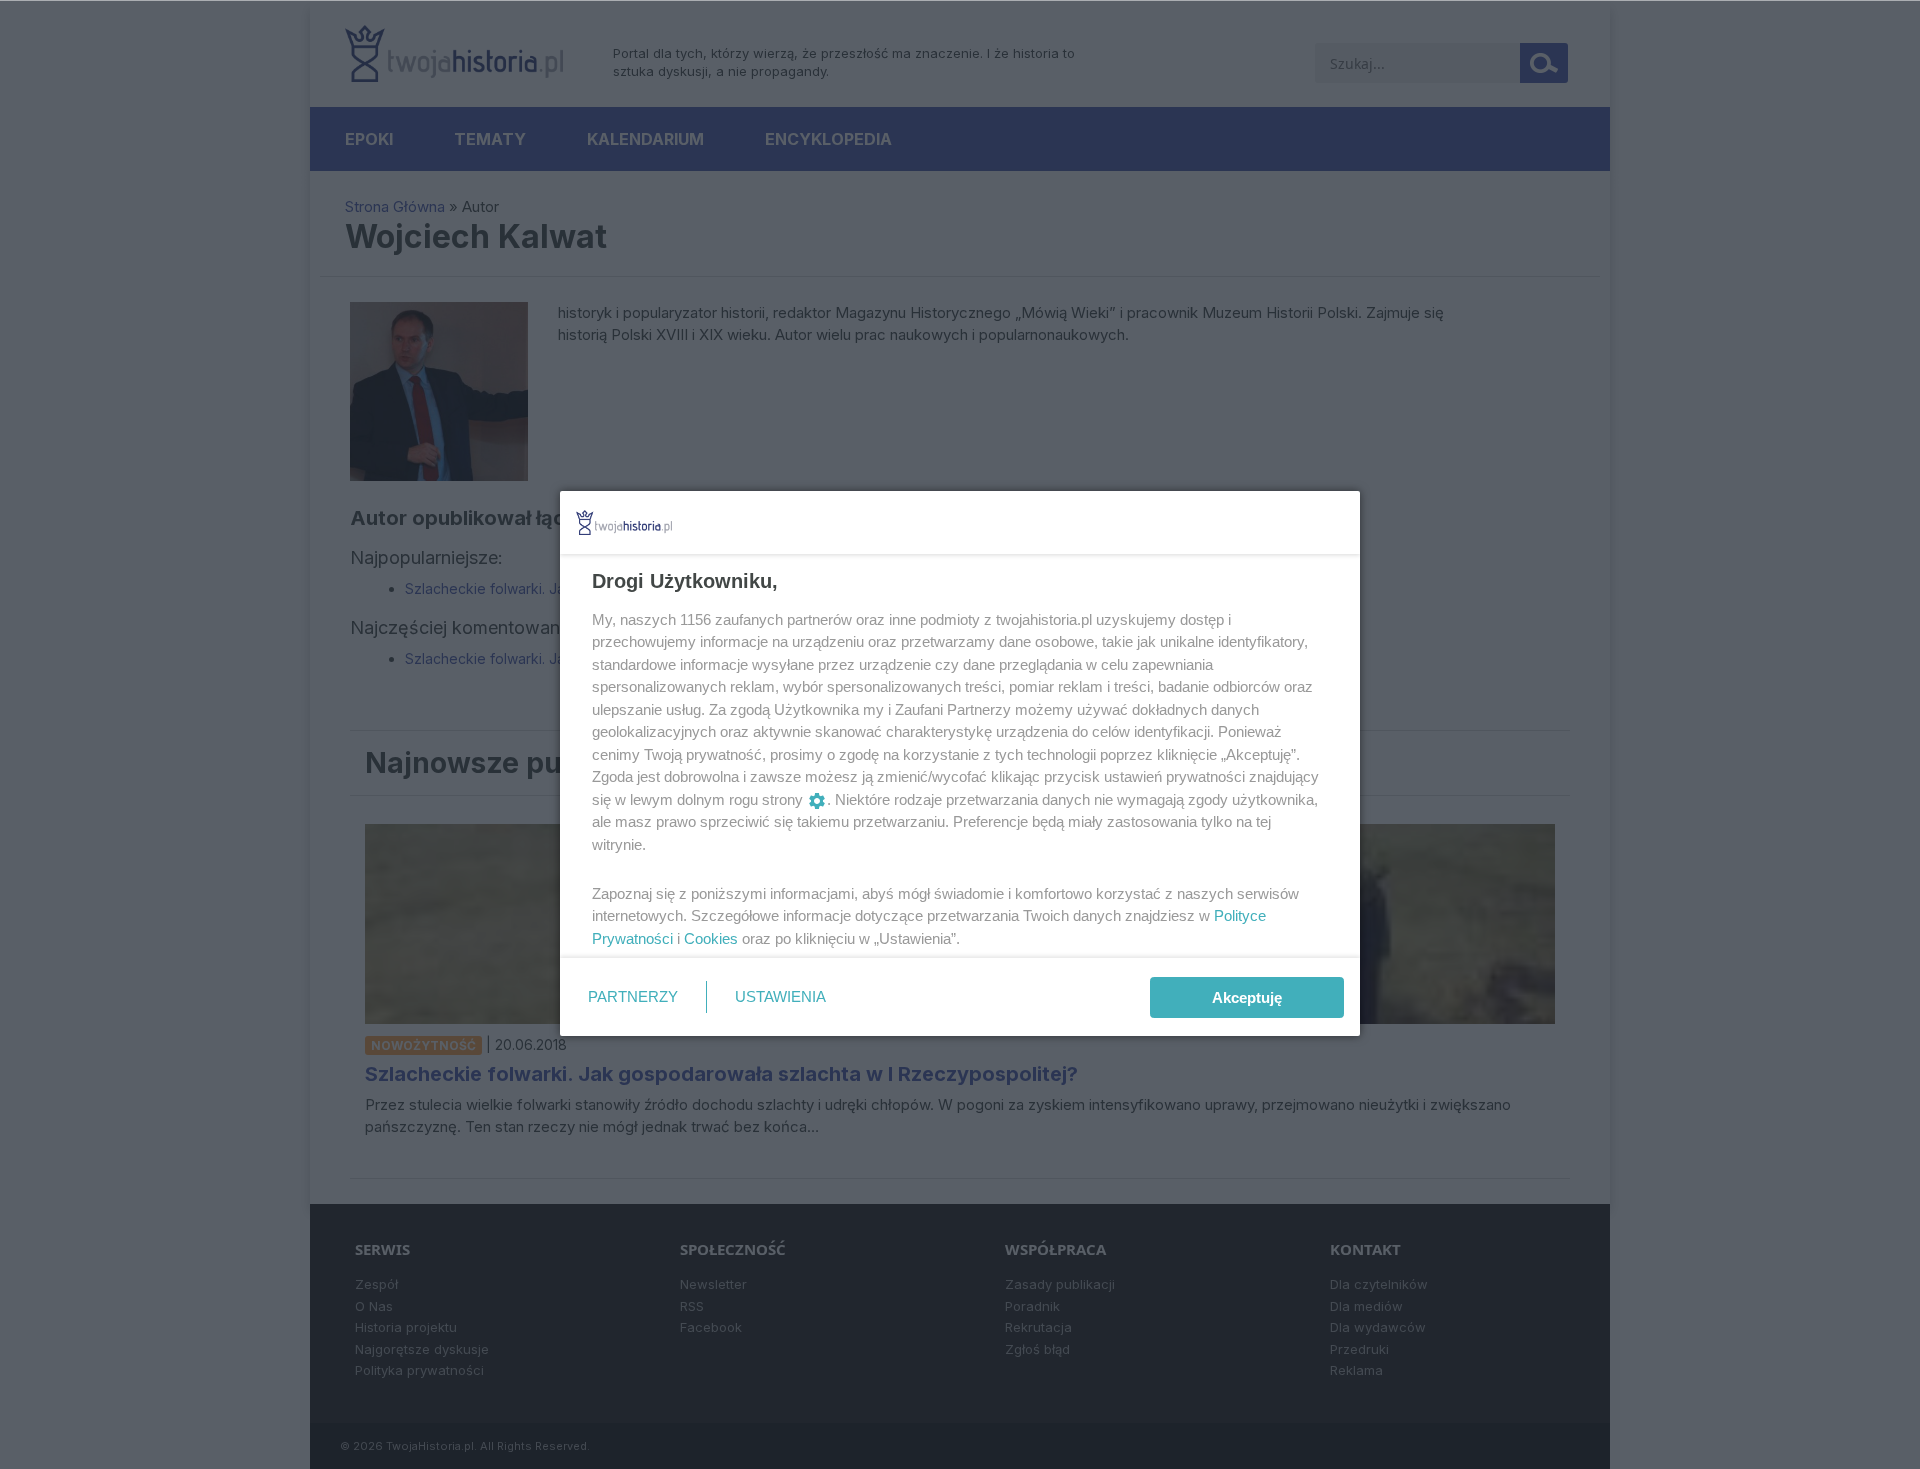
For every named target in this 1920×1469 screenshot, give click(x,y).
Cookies (711, 938)
